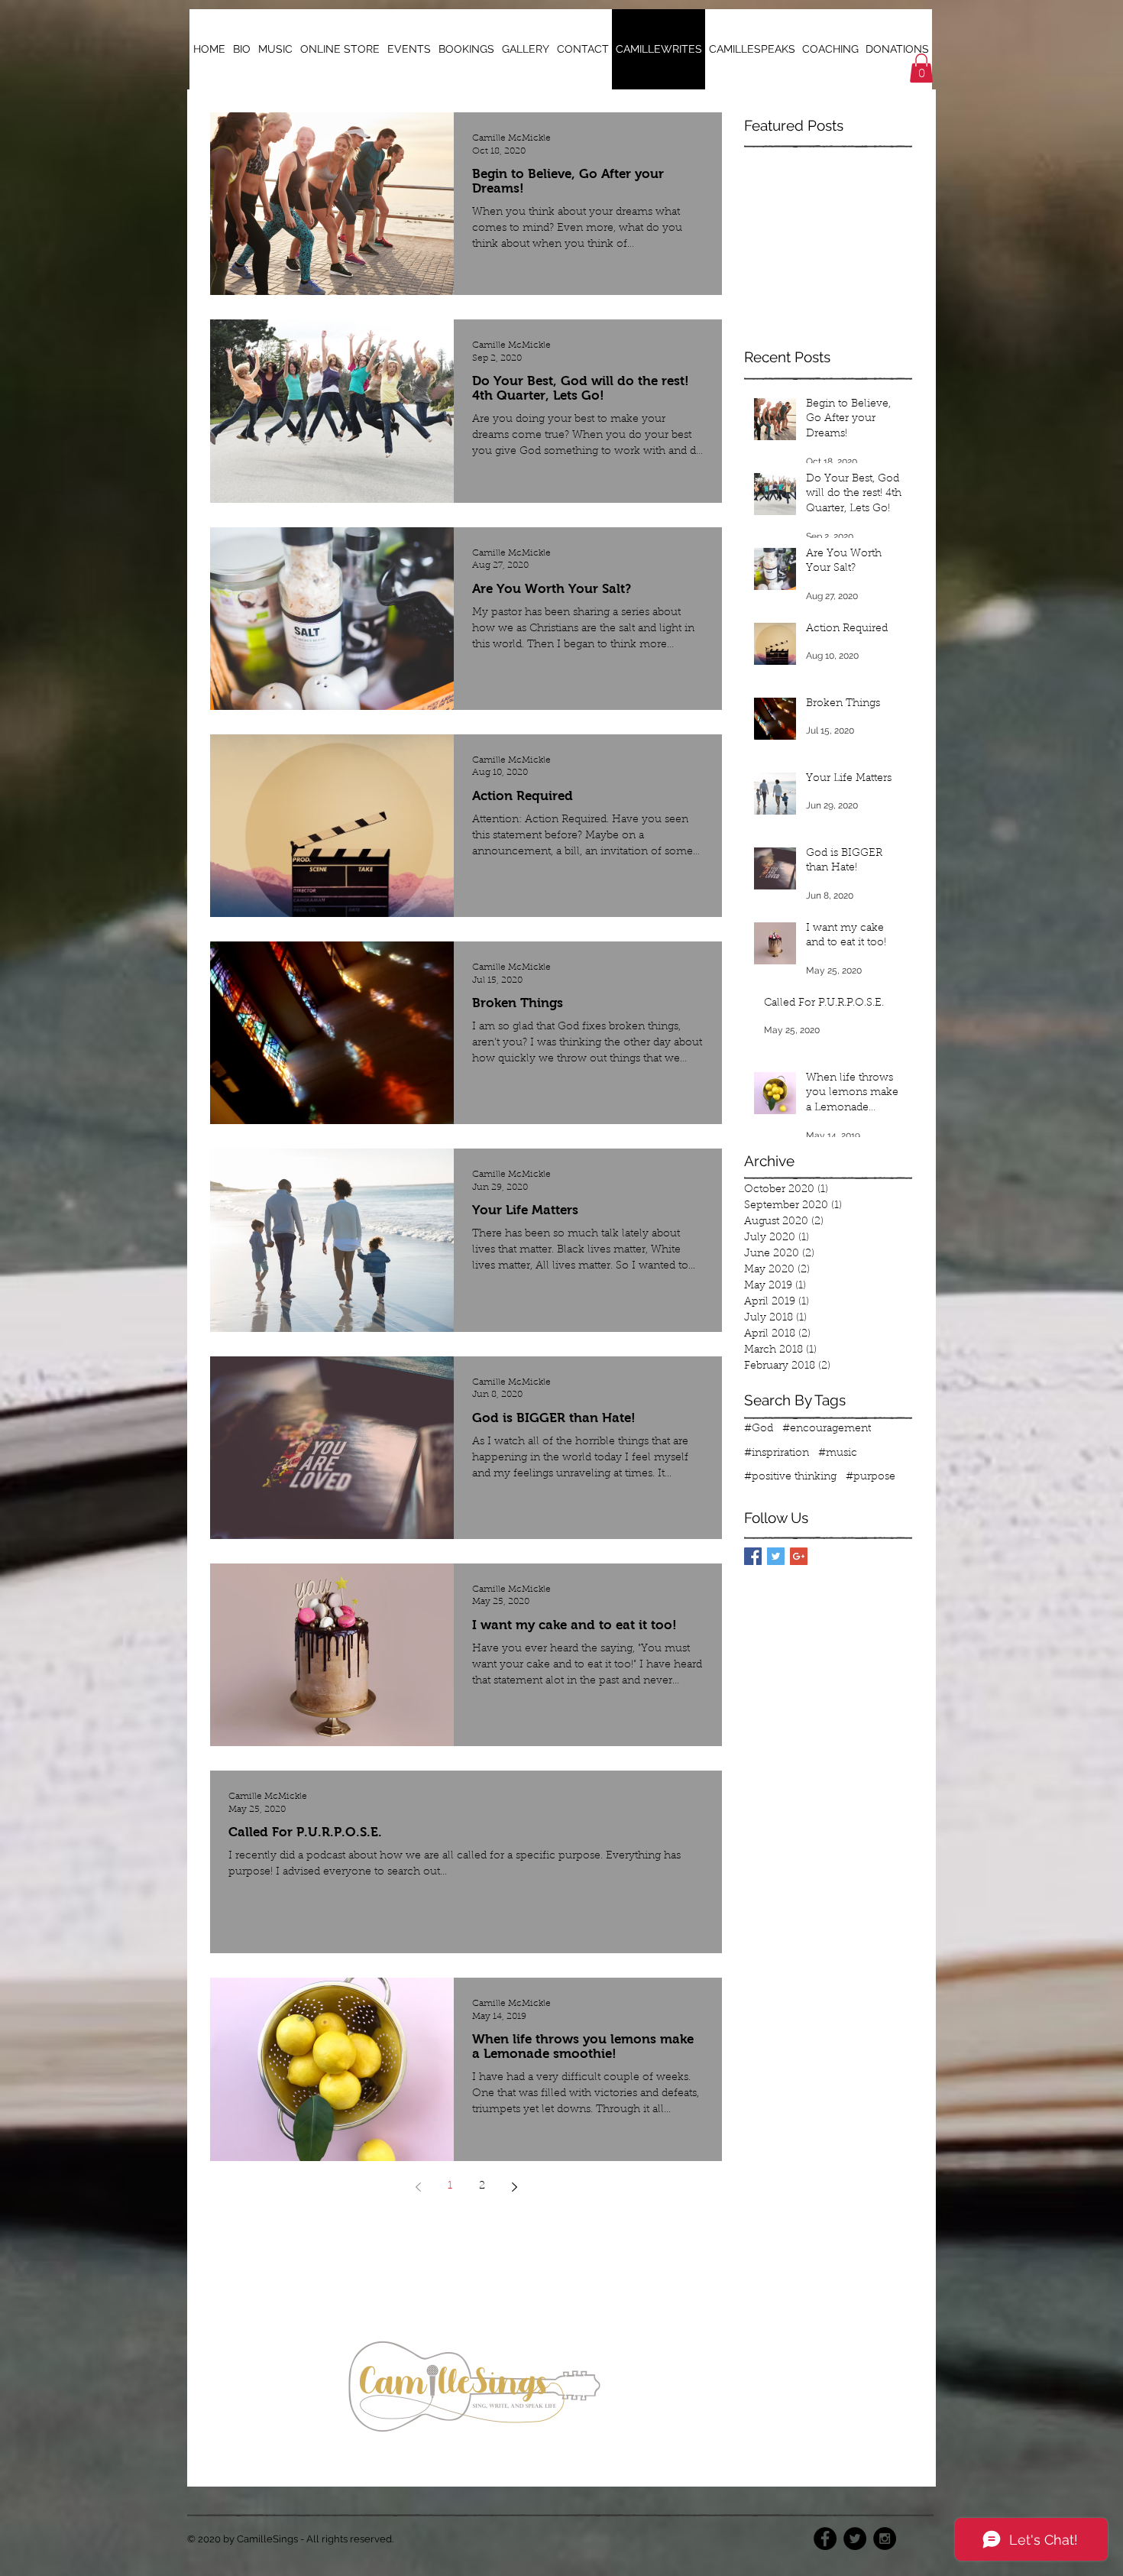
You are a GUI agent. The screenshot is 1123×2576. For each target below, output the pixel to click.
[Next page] (514, 2187)
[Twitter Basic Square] (776, 1556)
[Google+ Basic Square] (799, 1556)
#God (759, 1429)
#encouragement (827, 1429)
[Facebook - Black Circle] (825, 2539)
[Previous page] (418, 2187)
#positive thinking (790, 1477)
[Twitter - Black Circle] (855, 2539)
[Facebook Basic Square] (753, 1556)
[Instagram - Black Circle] (885, 2539)
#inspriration (777, 1453)
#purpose (871, 1477)
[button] (921, 68)
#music (838, 1453)
